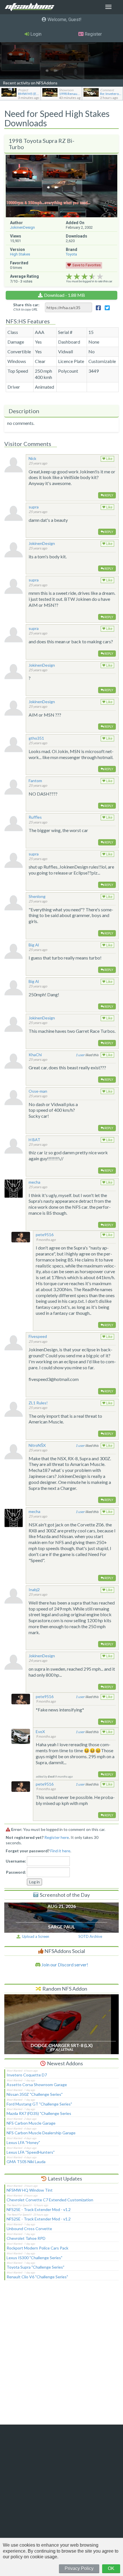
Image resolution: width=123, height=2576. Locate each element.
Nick (32, 458)
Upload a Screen (35, 1936)
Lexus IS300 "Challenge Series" (34, 2258)
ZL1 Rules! (38, 1403)
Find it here (60, 1851)
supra (34, 507)
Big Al (34, 945)
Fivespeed (38, 1336)
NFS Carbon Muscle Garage (31, 2123)
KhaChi (35, 1055)
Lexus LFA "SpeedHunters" (31, 2152)
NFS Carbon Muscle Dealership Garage (41, 2133)
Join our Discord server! (64, 1965)
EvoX (40, 1732)
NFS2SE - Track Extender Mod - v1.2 (39, 2209)
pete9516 (45, 1235)
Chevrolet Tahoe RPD (26, 2238)
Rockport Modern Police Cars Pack (37, 2248)
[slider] (85, 277)
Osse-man (38, 1091)
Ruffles (35, 817)
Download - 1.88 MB (65, 295)
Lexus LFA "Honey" (23, 2142)
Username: (16, 1861)
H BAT (34, 1140)
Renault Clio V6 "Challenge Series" (37, 2277)
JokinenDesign (22, 227)
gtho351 (36, 738)
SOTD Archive (90, 1936)
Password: (16, 1872)
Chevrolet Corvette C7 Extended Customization (50, 2200)
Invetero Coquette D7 (27, 2075)
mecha (34, 1182)
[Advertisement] (61, 2356)
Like (109, 459)
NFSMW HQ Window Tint (30, 2190)
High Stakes (20, 254)
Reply (109, 495)
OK (111, 2568)
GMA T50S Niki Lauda (26, 2162)
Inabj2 (34, 1590)
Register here (57, 1837)
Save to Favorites (87, 265)
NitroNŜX (37, 1445)
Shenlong (37, 896)
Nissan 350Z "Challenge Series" (35, 2094)
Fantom (35, 781)
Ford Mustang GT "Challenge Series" (39, 2104)
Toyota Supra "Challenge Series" (35, 2267)
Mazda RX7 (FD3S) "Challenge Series (39, 2113)
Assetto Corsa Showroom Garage (37, 2085)
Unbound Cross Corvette (29, 2229)
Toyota (71, 254)
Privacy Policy (79, 2568)
